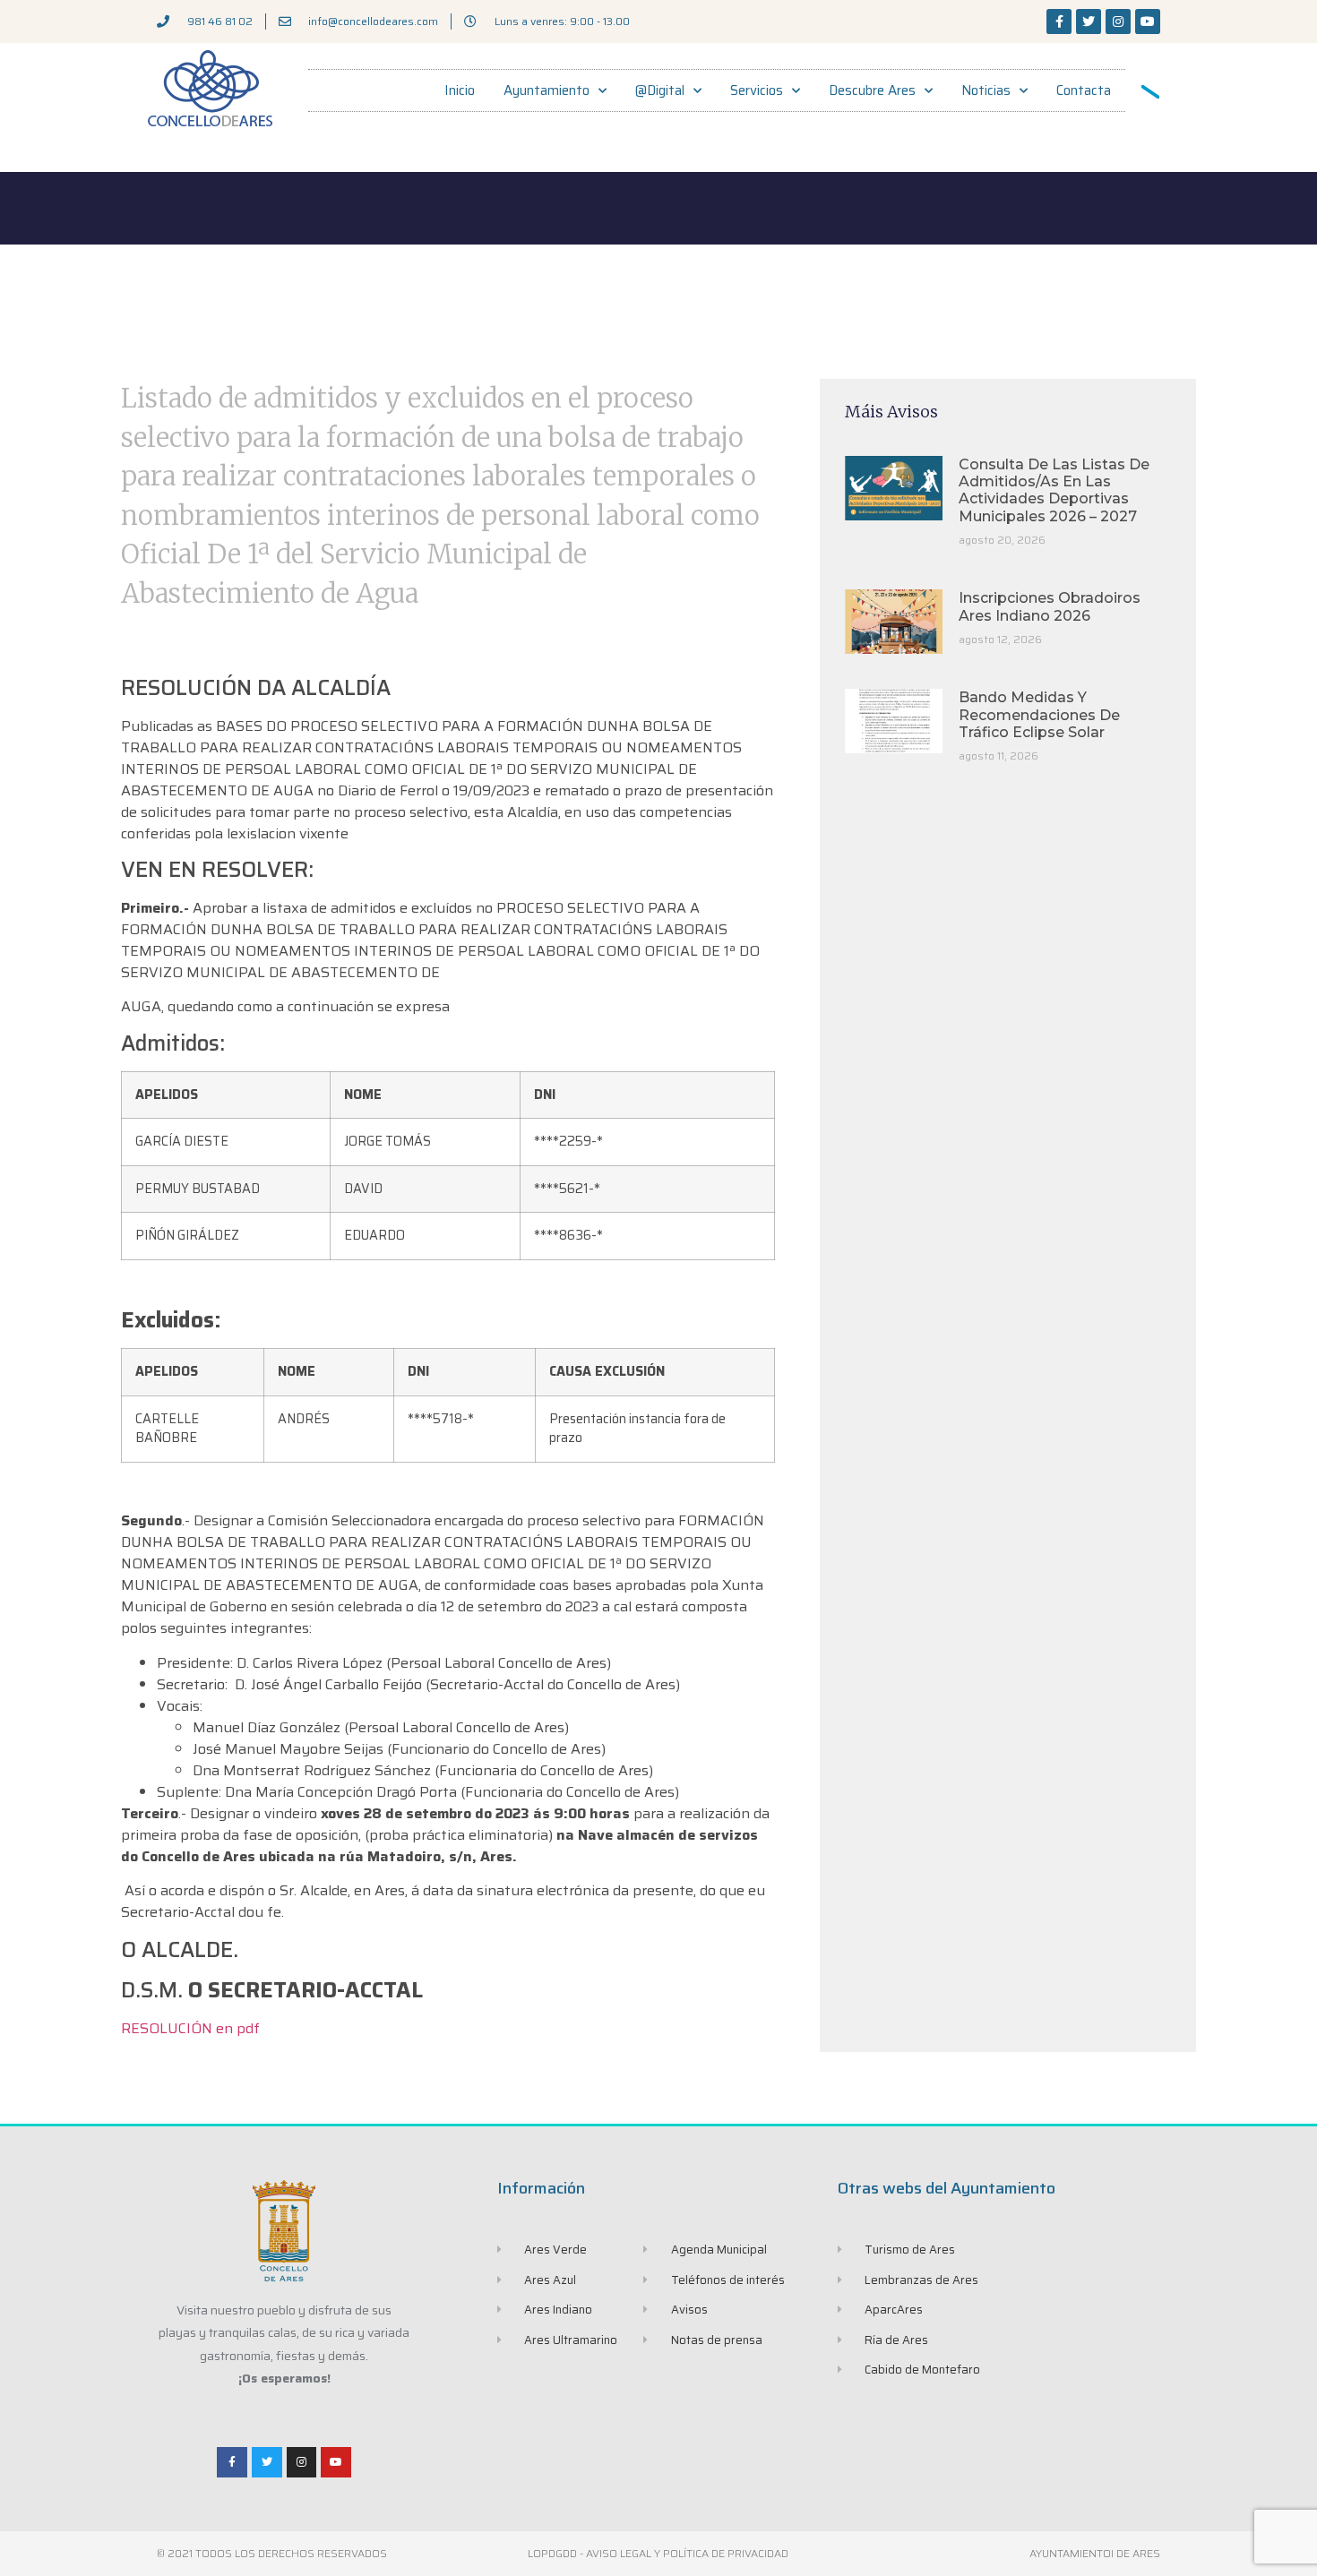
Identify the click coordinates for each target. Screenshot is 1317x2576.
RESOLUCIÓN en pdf (190, 2028)
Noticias (986, 90)
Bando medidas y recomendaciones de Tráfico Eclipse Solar (1039, 714)
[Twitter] (1089, 21)
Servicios (757, 90)
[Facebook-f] (1059, 21)
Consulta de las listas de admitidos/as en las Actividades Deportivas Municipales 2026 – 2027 (1054, 490)
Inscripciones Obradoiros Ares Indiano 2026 (1050, 606)
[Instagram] (1118, 21)
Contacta (1084, 90)
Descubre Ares (872, 90)
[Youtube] (1148, 21)
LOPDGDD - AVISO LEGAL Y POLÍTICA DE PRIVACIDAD (658, 2553)
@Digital (660, 90)
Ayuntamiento (547, 90)
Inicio (460, 90)
